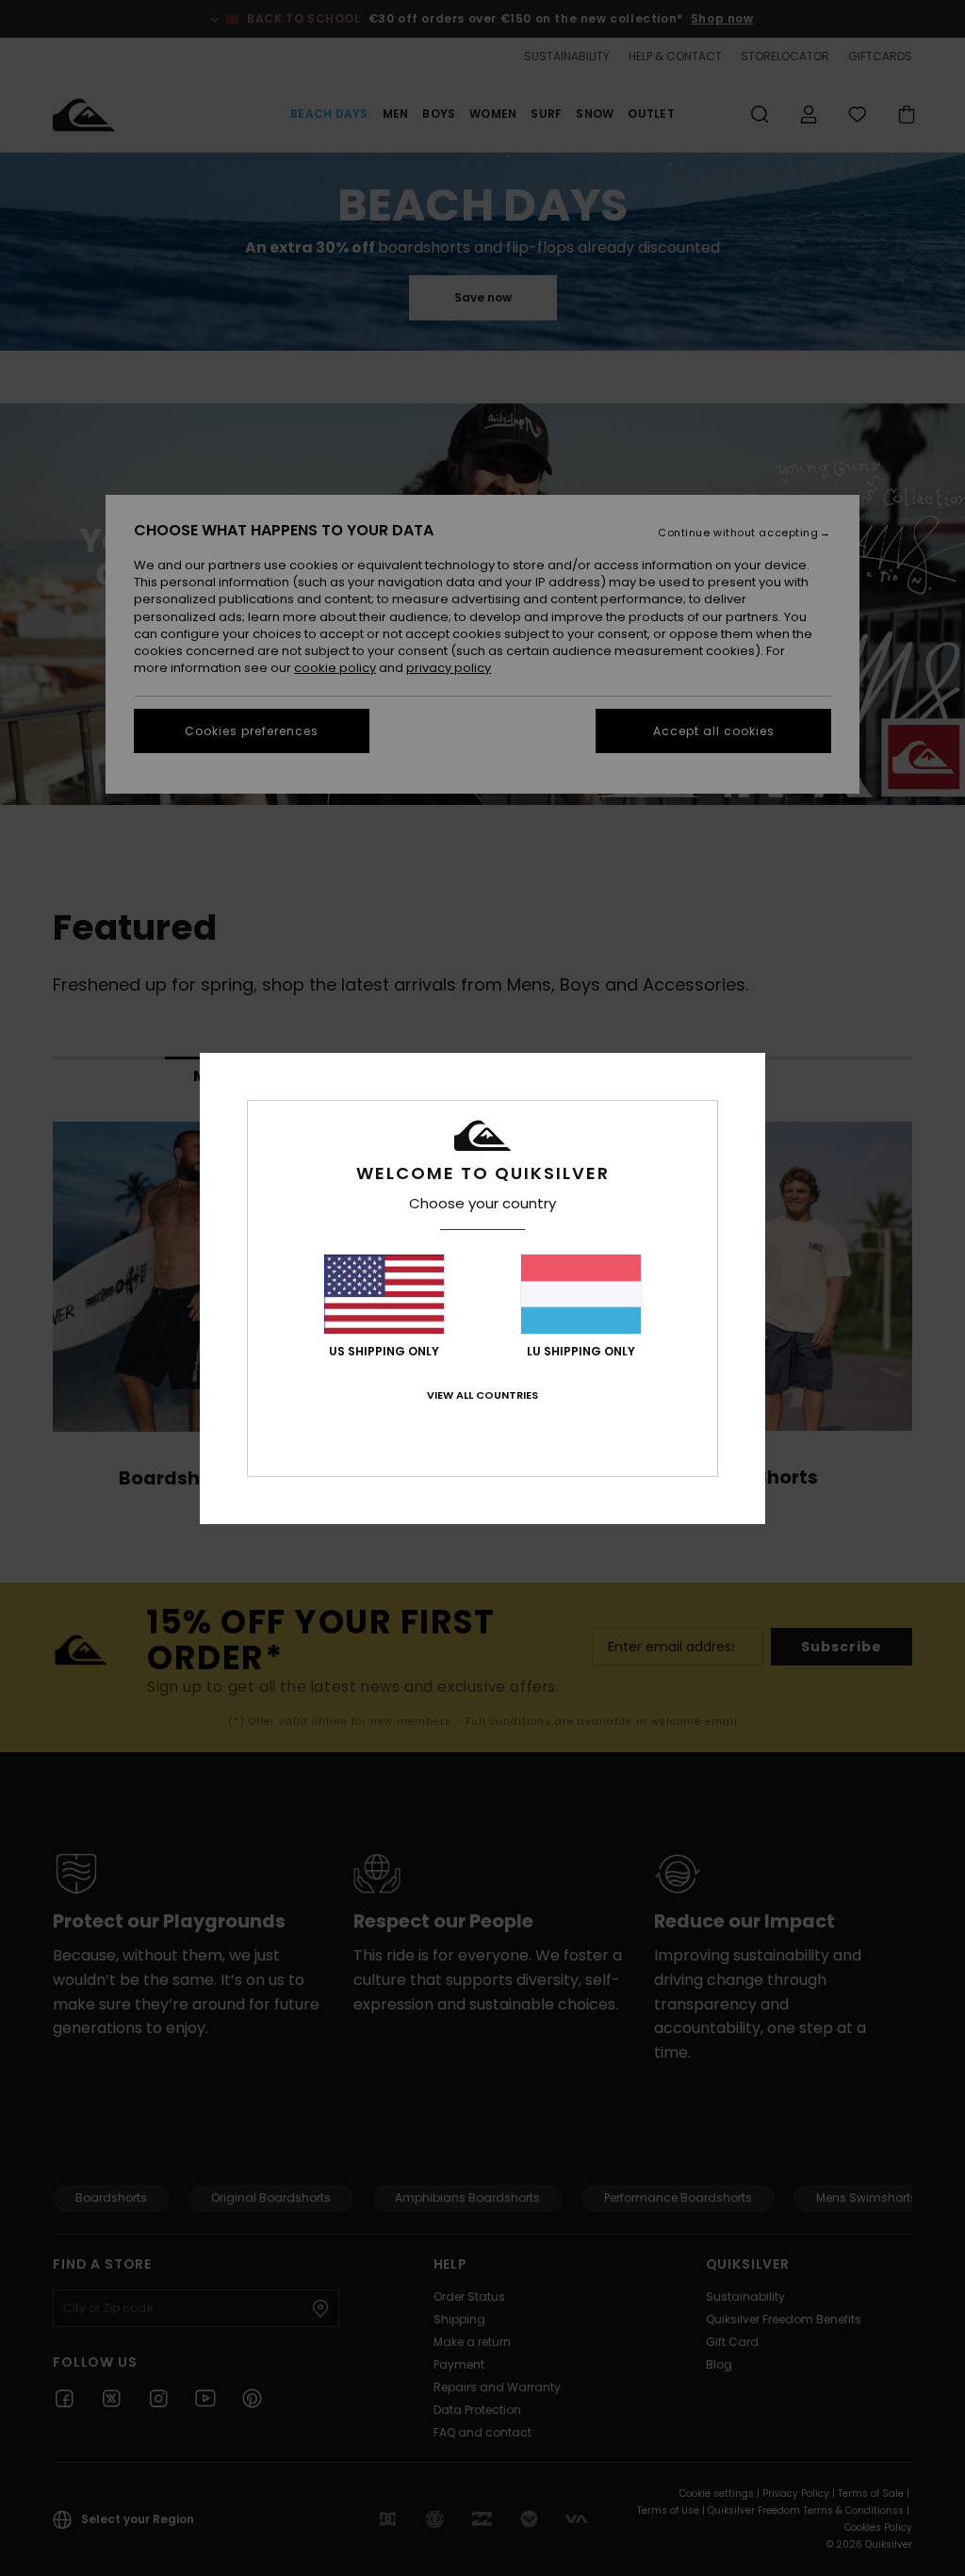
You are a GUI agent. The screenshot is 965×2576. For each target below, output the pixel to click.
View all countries (482, 1395)
